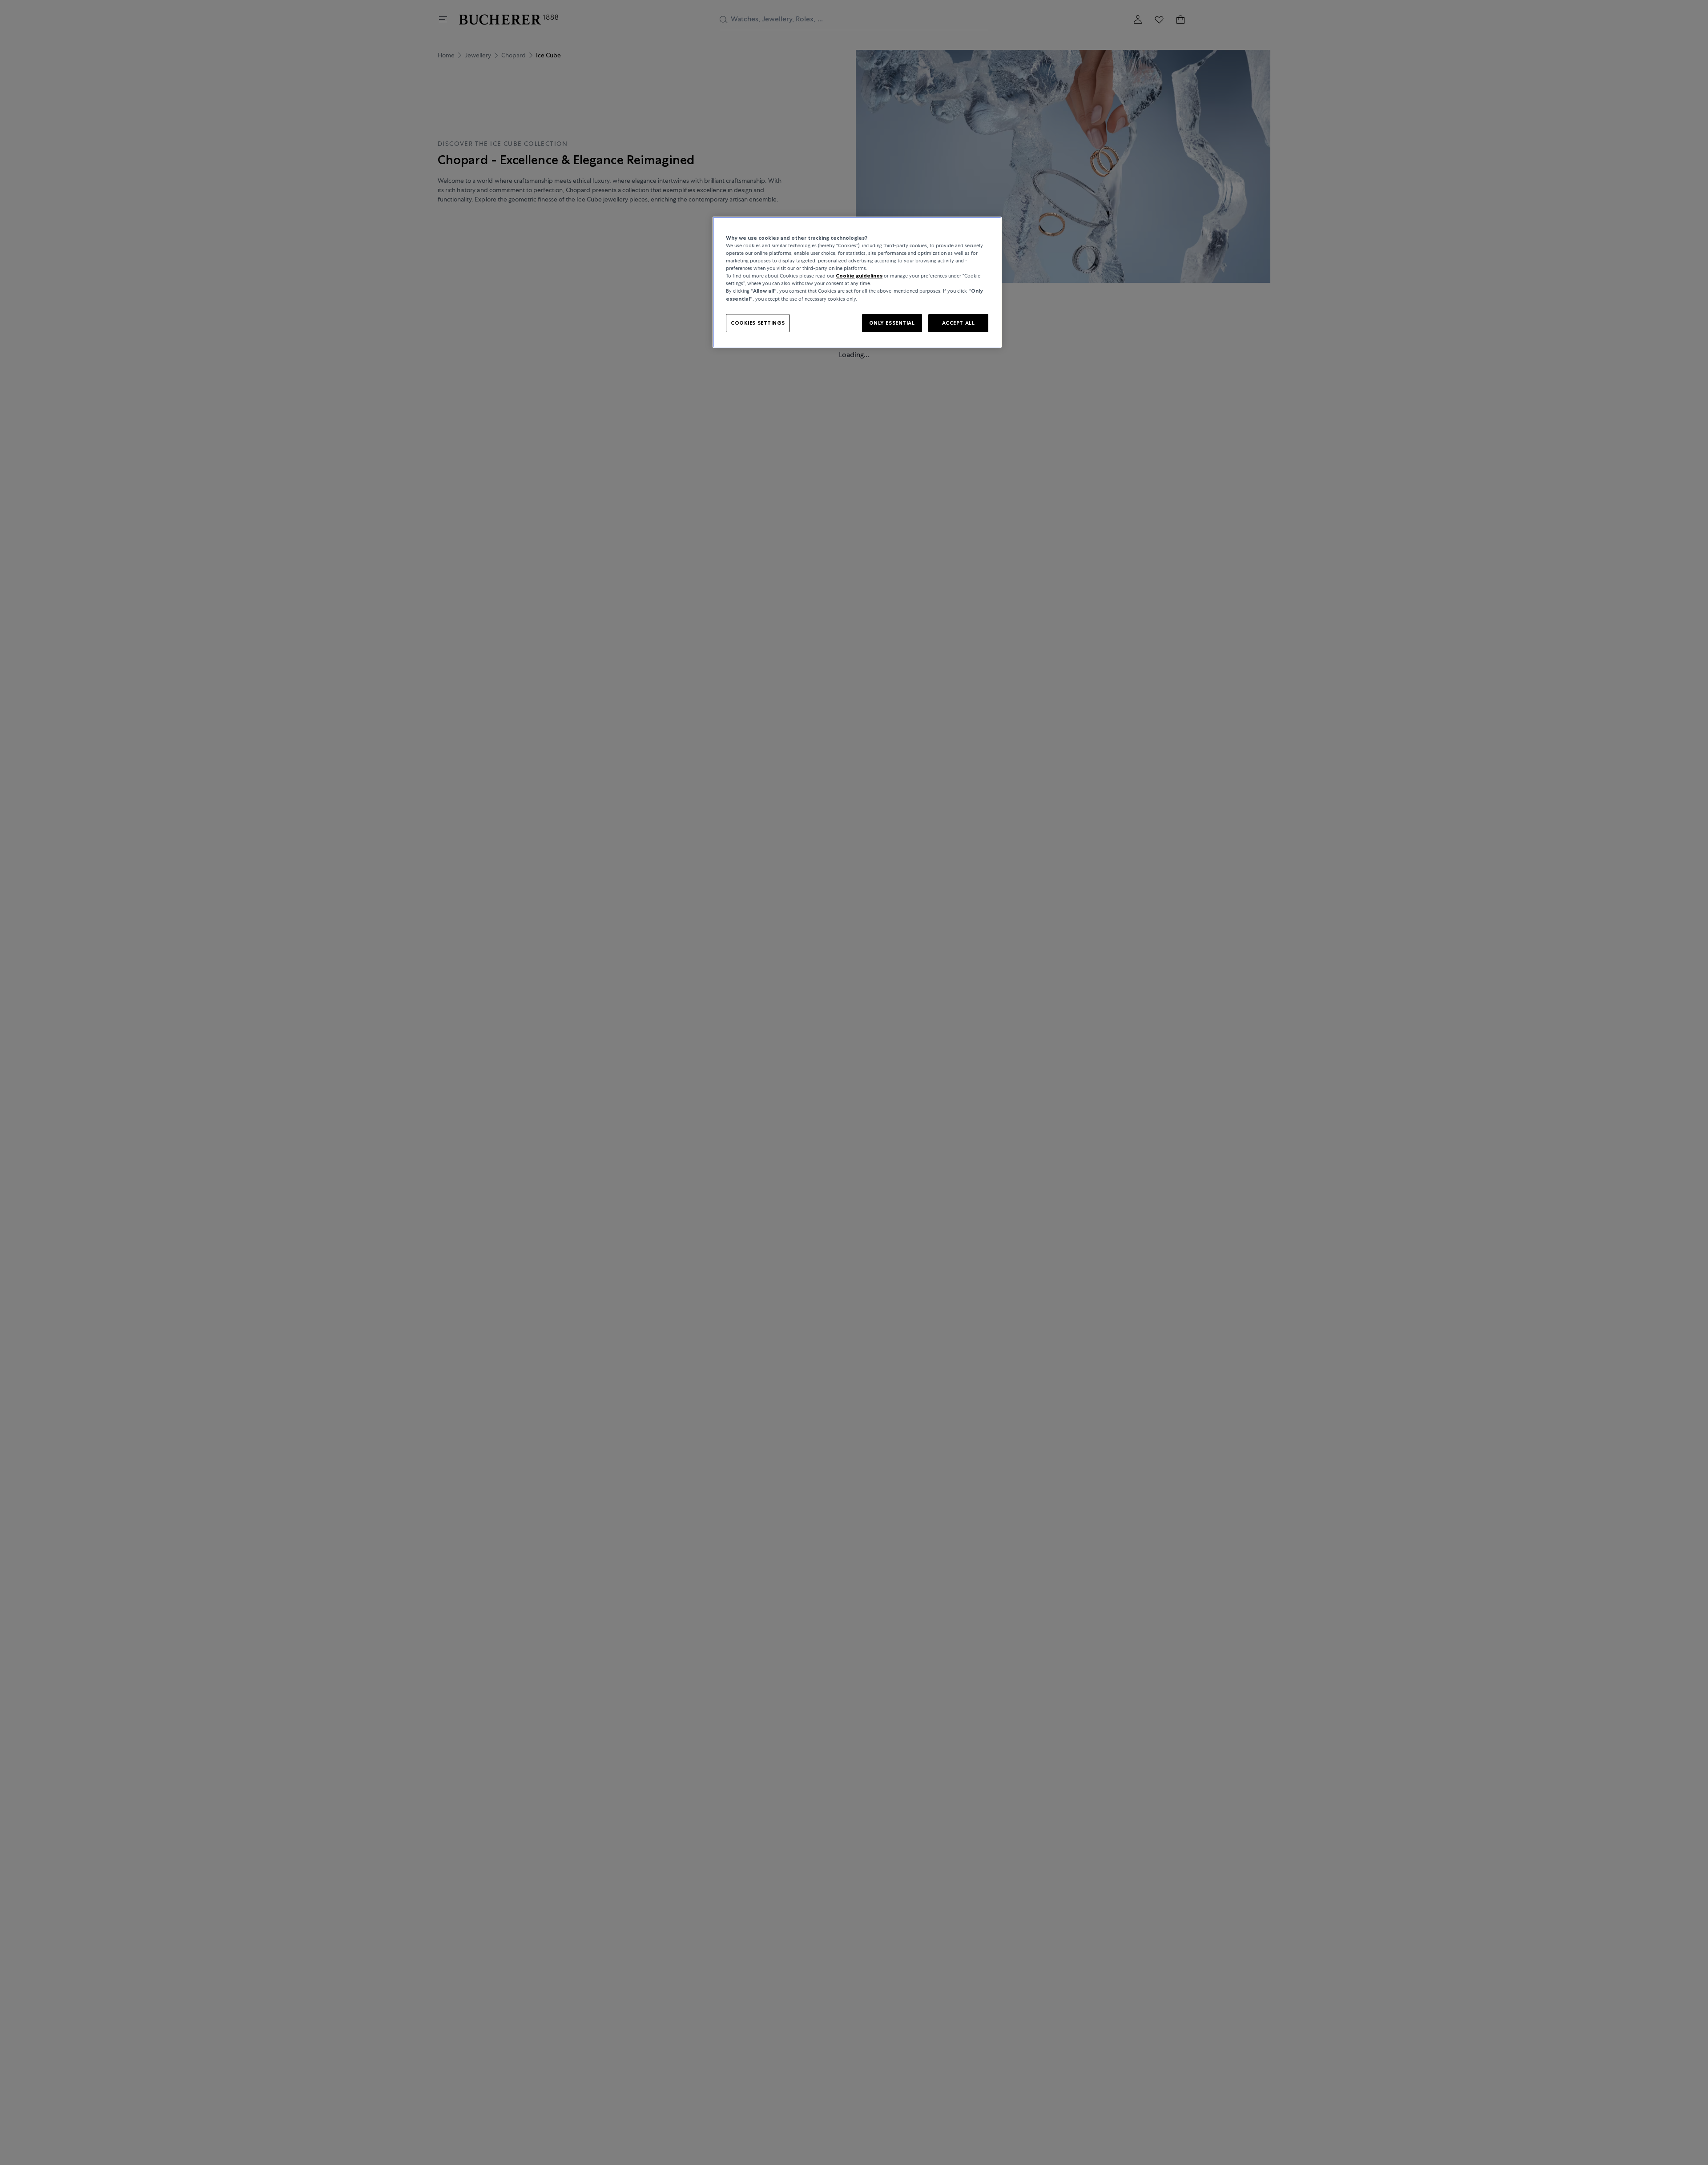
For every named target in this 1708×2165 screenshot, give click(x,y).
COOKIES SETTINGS (758, 322)
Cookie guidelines (859, 276)
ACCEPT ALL (959, 322)
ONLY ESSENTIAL (892, 322)
